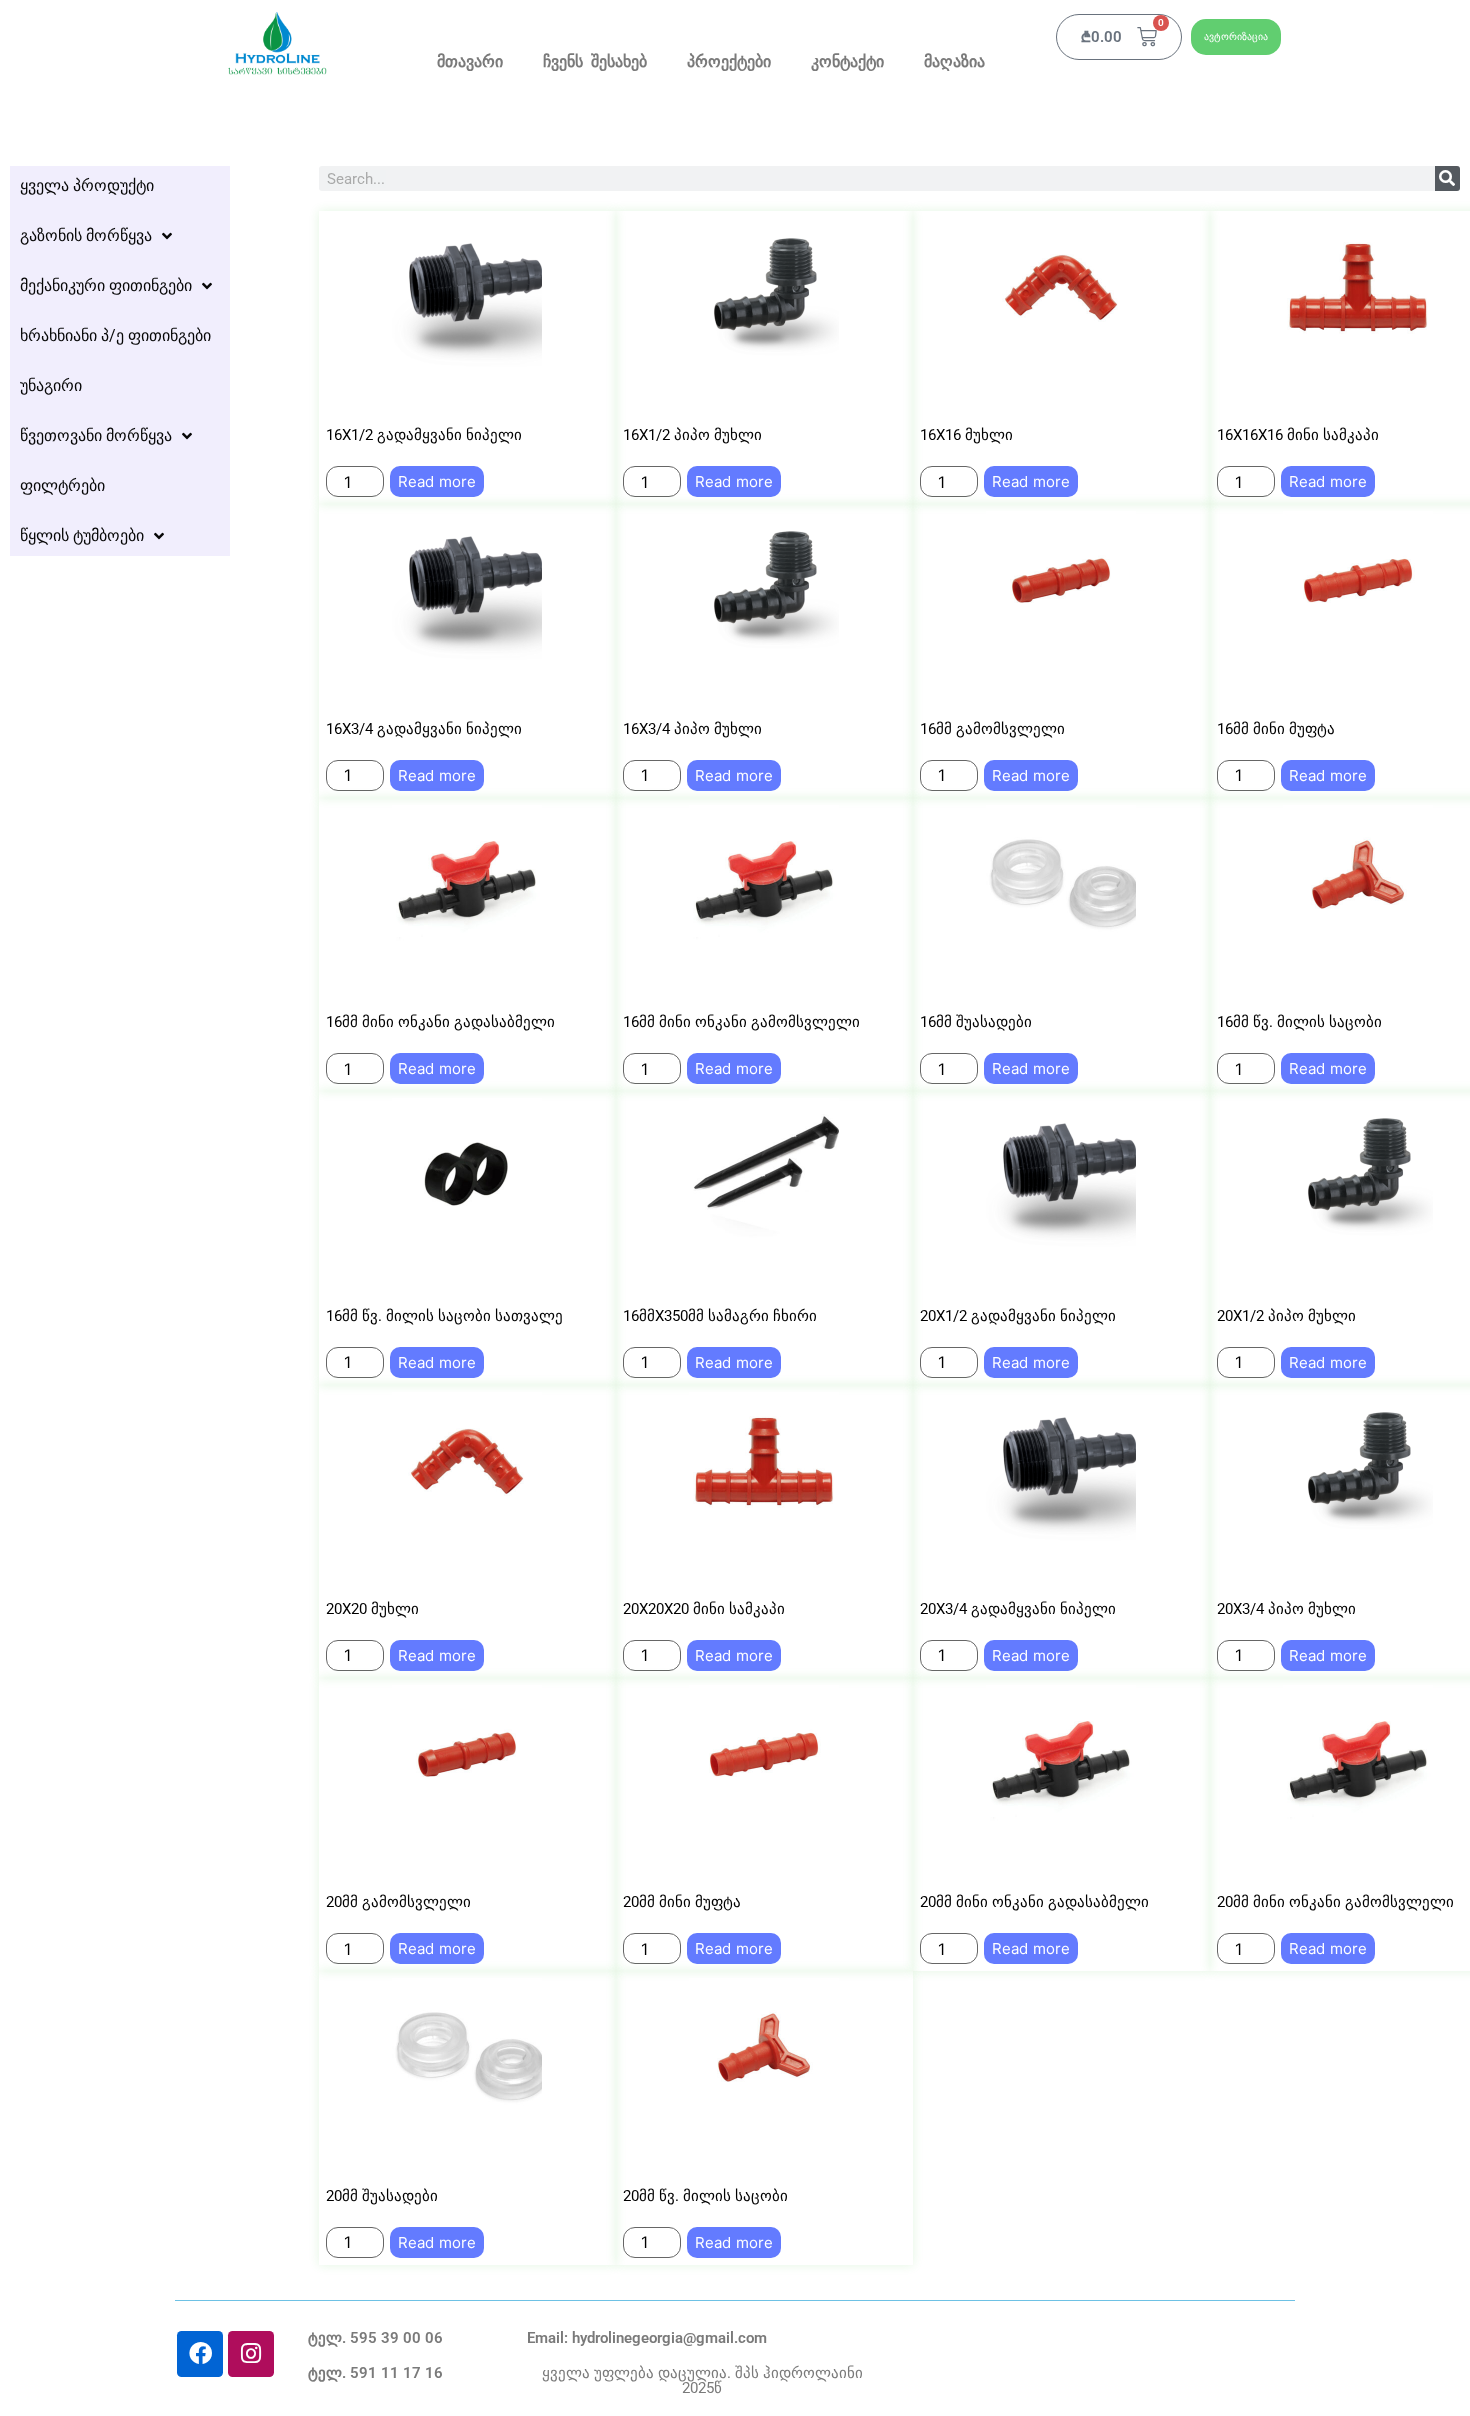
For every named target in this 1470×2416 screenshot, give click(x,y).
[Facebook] (200, 2354)
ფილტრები (62, 485)
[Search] (1447, 178)
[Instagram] (251, 2354)
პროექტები (729, 63)
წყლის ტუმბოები (82, 535)
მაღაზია (954, 63)
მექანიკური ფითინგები (106, 285)
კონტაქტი (847, 63)
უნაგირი (51, 385)
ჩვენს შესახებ (595, 63)
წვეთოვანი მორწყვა (96, 435)
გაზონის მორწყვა (86, 235)
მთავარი (470, 63)
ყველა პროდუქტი (87, 185)
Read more (437, 481)
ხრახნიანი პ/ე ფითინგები (115, 335)
